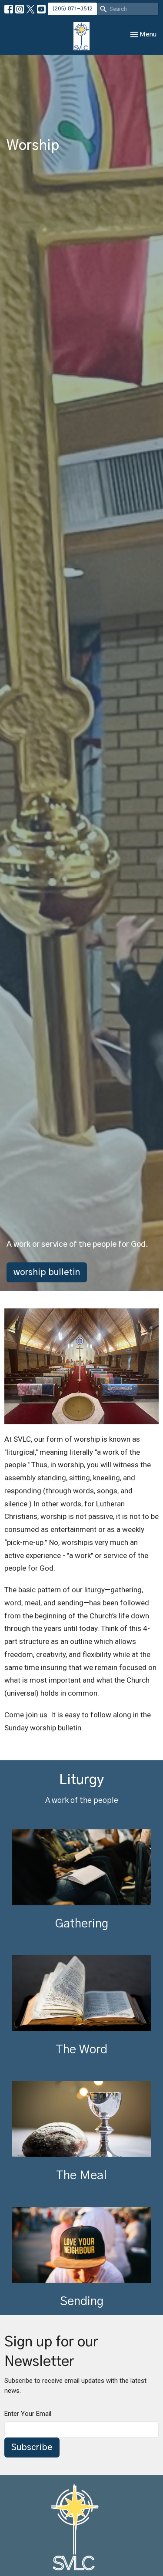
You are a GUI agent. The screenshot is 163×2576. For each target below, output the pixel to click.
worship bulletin (47, 1272)
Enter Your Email (28, 2414)
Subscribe (32, 2448)
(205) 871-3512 (72, 9)
